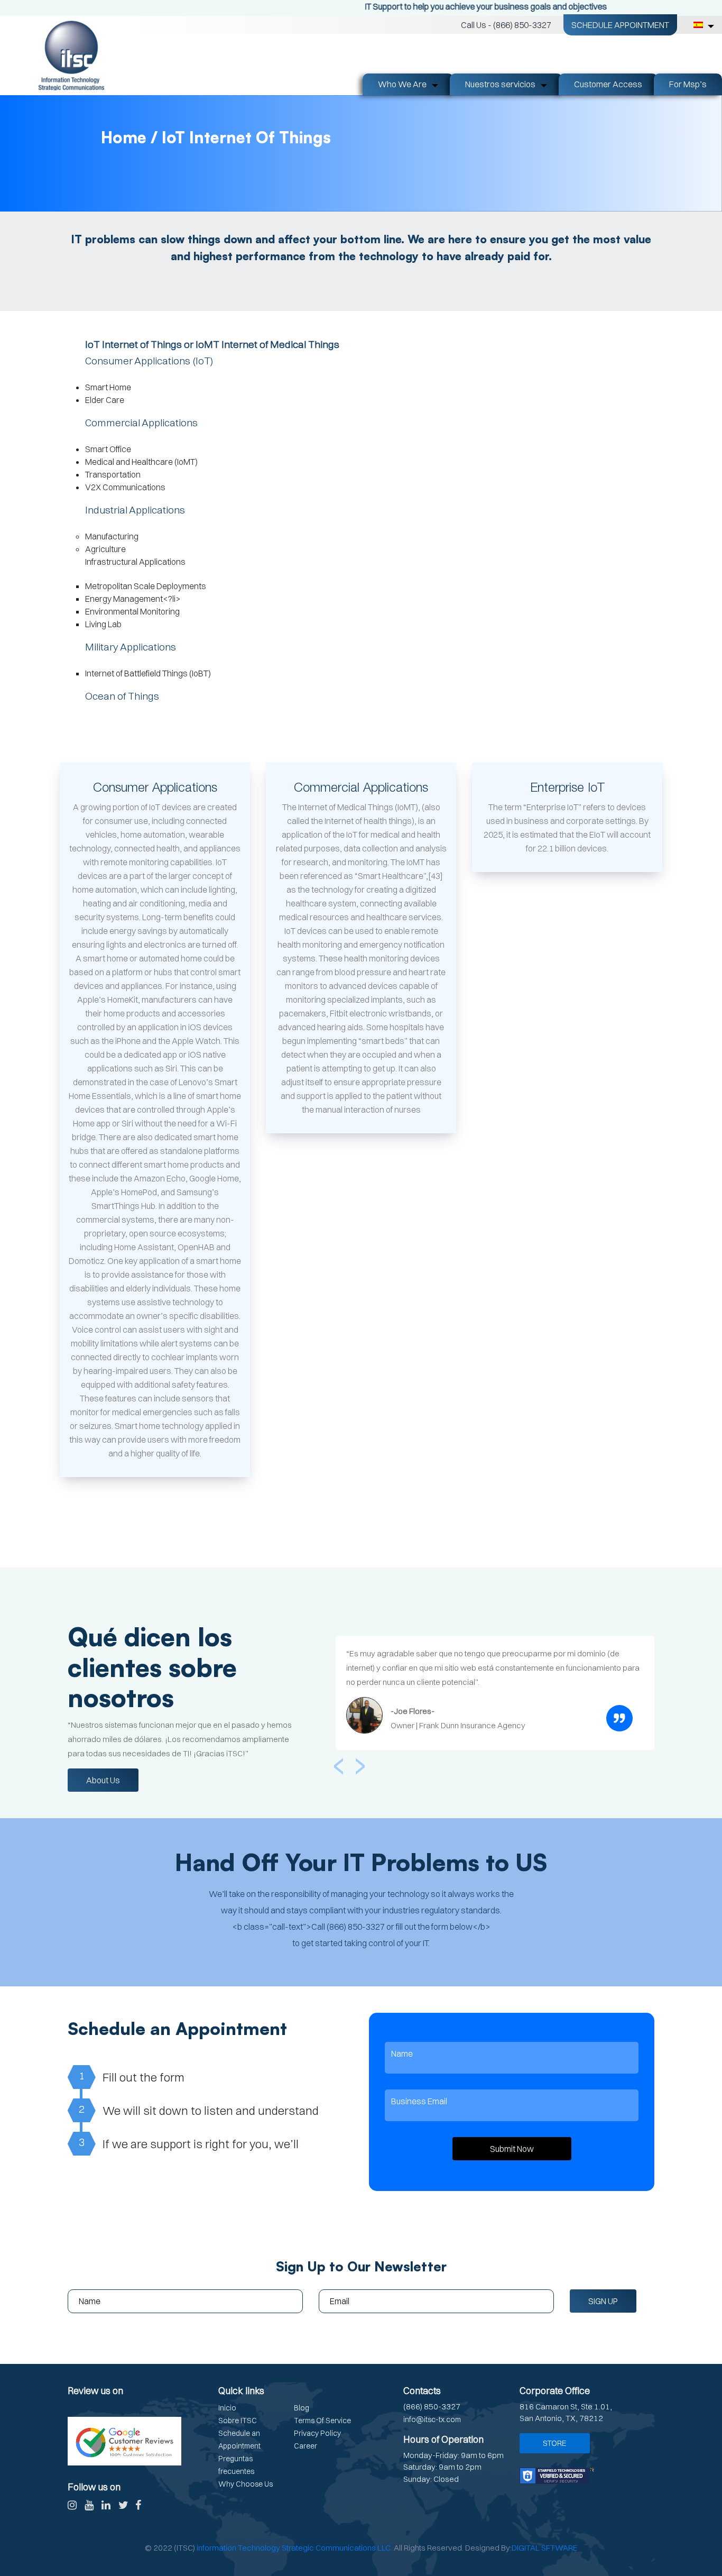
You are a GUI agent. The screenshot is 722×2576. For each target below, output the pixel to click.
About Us (103, 1780)
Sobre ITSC (238, 2421)
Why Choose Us (246, 2484)
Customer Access (608, 84)
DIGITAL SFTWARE (545, 2548)
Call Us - (506, 25)
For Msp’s (688, 84)
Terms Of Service (322, 2421)
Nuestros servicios (500, 84)
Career (306, 2446)
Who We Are (402, 84)
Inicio (227, 2408)
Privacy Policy (317, 2433)
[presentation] (339, 1762)
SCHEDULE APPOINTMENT (620, 25)
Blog (302, 2408)
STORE (555, 2443)
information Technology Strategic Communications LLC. (294, 2548)
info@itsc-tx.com (432, 2419)
